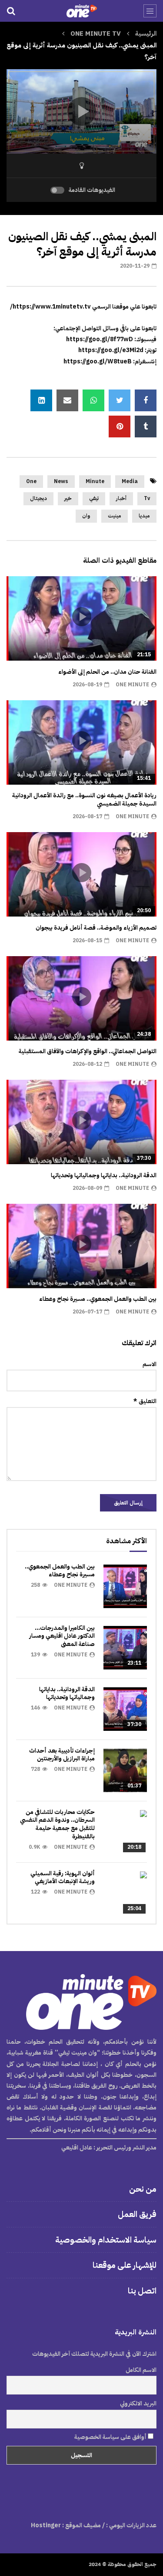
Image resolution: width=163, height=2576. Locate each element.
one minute (132, 685)
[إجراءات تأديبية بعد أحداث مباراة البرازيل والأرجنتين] (125, 1770)
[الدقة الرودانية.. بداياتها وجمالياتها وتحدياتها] (125, 1709)
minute (95, 481)
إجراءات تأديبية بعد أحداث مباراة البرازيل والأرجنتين (62, 1755)
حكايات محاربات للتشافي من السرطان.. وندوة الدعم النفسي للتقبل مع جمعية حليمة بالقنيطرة (57, 1824)
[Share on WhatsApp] (93, 400)
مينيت (115, 516)
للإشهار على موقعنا (125, 2265)
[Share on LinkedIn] (41, 400)
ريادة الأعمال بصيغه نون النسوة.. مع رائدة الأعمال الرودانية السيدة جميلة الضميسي (84, 799)
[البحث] (11, 11)
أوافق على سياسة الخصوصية (111, 2437)
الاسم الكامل (141, 2370)
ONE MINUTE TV (96, 34)
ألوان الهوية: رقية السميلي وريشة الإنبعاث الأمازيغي (63, 1877)
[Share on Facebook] (146, 400)
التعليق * (145, 1401)
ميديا (144, 516)
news (61, 481)
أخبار (121, 498)
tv (147, 498)
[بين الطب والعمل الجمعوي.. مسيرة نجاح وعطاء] (125, 1586)
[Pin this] (120, 427)
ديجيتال (38, 498)
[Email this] (67, 400)
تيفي (94, 498)
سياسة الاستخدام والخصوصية (106, 2240)
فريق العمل (137, 2214)
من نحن (143, 2189)
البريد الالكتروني (138, 2403)
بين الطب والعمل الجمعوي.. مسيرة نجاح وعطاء (98, 1299)
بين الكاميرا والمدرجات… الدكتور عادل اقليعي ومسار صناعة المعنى (62, 1636)
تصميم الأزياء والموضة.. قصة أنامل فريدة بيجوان (96, 928)
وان (86, 516)
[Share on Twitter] (120, 400)
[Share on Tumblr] (146, 427)
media (130, 481)
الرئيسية (146, 34)
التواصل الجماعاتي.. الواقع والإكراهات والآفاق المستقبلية (88, 1051)
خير (68, 498)
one (31, 481)
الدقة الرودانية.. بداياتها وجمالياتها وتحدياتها (104, 1175)
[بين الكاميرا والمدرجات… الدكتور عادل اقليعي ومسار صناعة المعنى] (125, 1648)
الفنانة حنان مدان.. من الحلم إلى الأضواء (107, 672)
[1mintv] (81, 11)
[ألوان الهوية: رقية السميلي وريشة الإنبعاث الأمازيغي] (125, 1893)
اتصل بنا (142, 2291)
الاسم (150, 1364)
